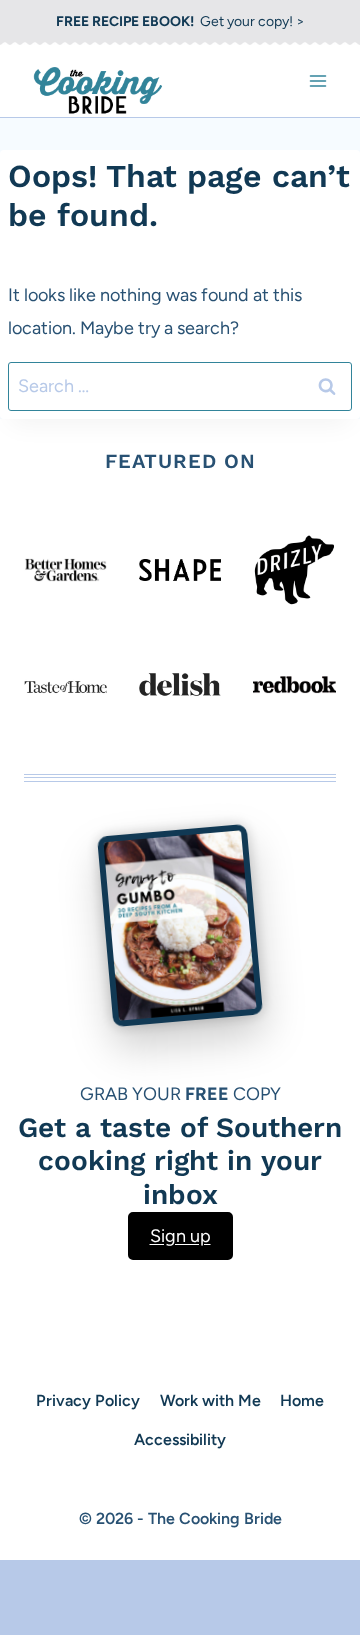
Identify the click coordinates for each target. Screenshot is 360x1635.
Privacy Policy (88, 1400)
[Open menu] (317, 80)
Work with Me (210, 1400)
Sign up (180, 1236)
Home (302, 1400)
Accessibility (180, 1439)
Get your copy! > (180, 21)
